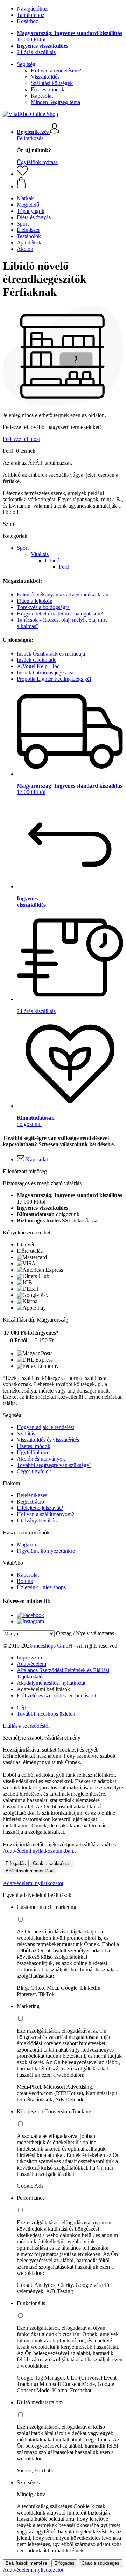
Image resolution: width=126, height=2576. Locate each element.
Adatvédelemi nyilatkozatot (33, 1883)
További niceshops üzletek (46, 1714)
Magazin (26, 1544)
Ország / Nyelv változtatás (85, 1633)
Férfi (64, 567)
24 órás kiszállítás (36, 52)
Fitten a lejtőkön (35, 601)
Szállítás (26, 1433)
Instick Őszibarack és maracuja (51, 654)
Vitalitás (40, 554)
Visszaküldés (45, 77)
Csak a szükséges (52, 1863)
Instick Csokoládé (37, 660)
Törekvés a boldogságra (43, 607)
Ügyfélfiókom (32, 1452)
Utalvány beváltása (38, 1521)
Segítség (26, 64)
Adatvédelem (31, 1664)
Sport (23, 548)
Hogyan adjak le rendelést (45, 1427)
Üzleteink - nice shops (41, 1587)
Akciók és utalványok (41, 1459)
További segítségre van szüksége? (54, 1465)
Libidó (52, 560)
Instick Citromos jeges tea (45, 673)
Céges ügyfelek (34, 1471)
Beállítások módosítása (30, 1871)
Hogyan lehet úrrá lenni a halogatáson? (60, 614)
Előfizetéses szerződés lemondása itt (57, 1695)
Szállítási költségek (52, 83)
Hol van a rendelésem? (56, 70)
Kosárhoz (27, 21)
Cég (21, 1707)
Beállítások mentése (26, 2563)
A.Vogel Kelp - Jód (38, 666)
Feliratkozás (30, 138)
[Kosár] (70, 183)
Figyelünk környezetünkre (46, 1551)
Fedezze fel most (21, 439)
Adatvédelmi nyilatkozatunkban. (39, 1851)
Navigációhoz (32, 9)
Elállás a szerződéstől (26, 1726)
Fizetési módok (48, 89)
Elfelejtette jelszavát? (40, 1508)
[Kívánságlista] (22, 174)
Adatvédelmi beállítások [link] (43, 1689)
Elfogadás (16, 1863)
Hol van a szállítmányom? (45, 1514)
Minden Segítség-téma (55, 102)
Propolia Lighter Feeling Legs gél (54, 679)
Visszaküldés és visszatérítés (48, 1440)
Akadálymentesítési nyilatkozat (51, 1683)
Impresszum (30, 1658)
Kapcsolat (42, 96)
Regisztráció (30, 1502)
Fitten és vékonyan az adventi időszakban (63, 595)
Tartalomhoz (31, 15)
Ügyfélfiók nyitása (37, 162)
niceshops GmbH (53, 1646)
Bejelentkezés (32, 1495)
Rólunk (25, 1581)
